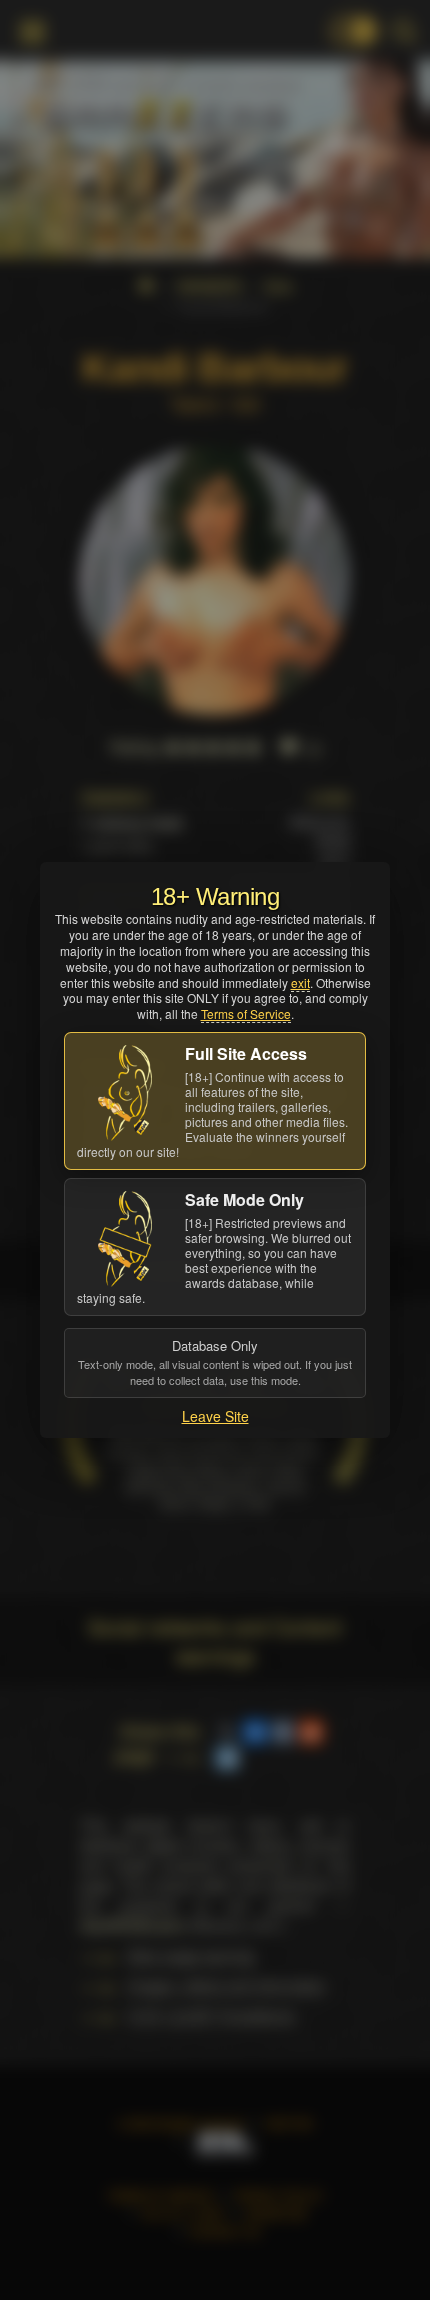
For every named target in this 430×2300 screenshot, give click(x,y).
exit (300, 982)
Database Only (215, 1362)
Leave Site (215, 1416)
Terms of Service (246, 1013)
